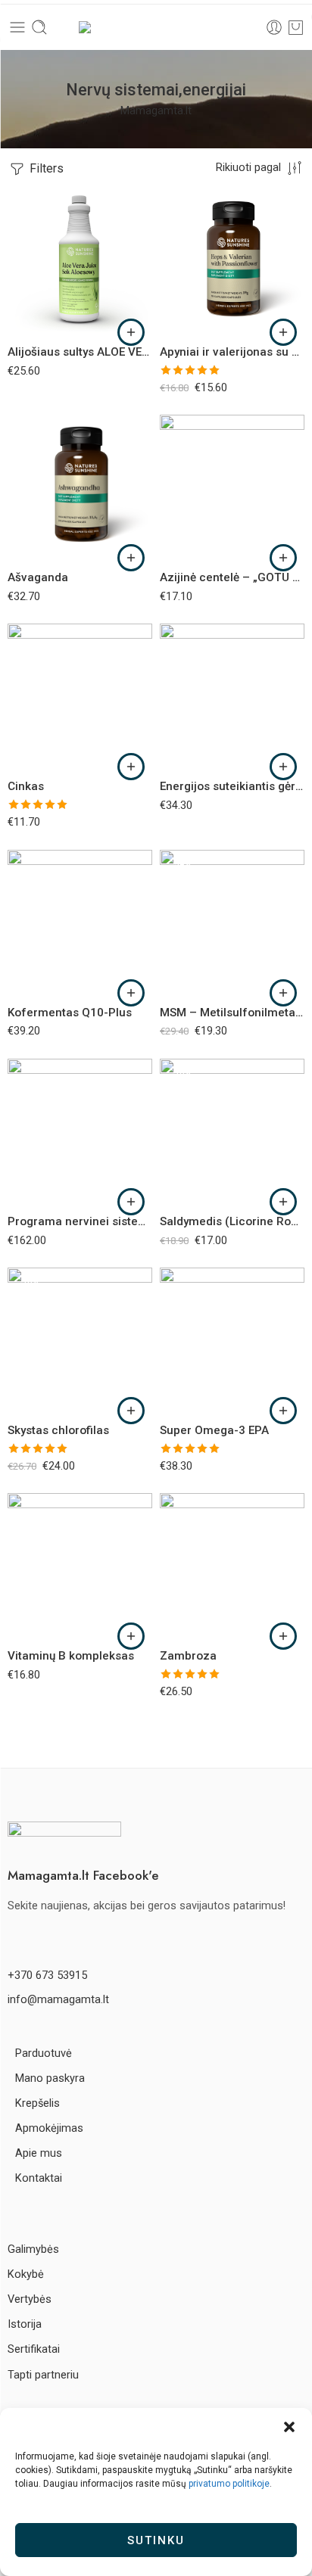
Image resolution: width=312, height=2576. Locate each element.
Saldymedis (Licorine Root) (232, 1221)
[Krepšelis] (296, 27)
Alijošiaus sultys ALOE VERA (80, 352)
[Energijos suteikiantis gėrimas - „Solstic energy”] (232, 696)
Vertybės (30, 2299)
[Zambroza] (232, 1565)
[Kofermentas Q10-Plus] (80, 922)
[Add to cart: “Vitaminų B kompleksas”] (131, 1636)
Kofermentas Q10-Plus (70, 1013)
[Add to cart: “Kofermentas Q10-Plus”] (131, 993)
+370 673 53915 (47, 1976)
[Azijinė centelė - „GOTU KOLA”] (232, 487)
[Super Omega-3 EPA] (232, 1340)
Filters (45, 168)
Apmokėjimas (49, 2128)
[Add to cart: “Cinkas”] (131, 767)
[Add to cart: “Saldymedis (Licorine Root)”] (283, 1202)
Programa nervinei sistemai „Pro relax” (80, 1221)
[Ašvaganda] (80, 487)
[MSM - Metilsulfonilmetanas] (232, 922)
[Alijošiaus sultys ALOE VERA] (80, 261)
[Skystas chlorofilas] (80, 1340)
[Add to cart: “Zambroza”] (283, 1636)
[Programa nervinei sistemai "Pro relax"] (80, 1131)
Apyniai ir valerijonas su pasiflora (232, 352)
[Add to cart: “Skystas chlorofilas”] (131, 1411)
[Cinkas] (80, 696)
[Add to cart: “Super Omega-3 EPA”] (283, 1411)
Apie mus (39, 2153)
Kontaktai (39, 2178)
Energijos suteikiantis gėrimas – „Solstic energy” (232, 786)
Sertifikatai (34, 2349)
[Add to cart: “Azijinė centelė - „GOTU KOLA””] (283, 558)
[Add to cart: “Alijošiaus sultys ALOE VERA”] (131, 332)
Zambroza (188, 1656)
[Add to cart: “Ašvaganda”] (131, 558)
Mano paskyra (50, 2078)
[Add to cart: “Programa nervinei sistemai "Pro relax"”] (131, 1202)
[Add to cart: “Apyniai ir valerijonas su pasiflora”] (283, 332)
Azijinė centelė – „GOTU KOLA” (232, 577)
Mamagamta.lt (156, 111)
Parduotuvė (44, 2053)
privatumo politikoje (229, 2484)
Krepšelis (37, 2103)
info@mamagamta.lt (58, 2000)
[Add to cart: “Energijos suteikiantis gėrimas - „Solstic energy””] (283, 767)
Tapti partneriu (43, 2375)
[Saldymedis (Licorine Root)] (232, 1131)
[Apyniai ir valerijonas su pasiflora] (232, 261)
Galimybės (33, 2249)
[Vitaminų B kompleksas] (80, 1565)
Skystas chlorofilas (58, 1430)
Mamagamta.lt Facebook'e (83, 1875)
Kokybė (26, 2274)
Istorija (25, 2324)
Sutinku (156, 2540)
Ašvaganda (38, 577)
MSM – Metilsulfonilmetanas (232, 1013)
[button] (289, 2427)
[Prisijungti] (274, 27)
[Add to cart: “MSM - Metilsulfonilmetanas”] (283, 993)
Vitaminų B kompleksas (71, 1656)
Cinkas (26, 786)
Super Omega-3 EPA (214, 1430)
